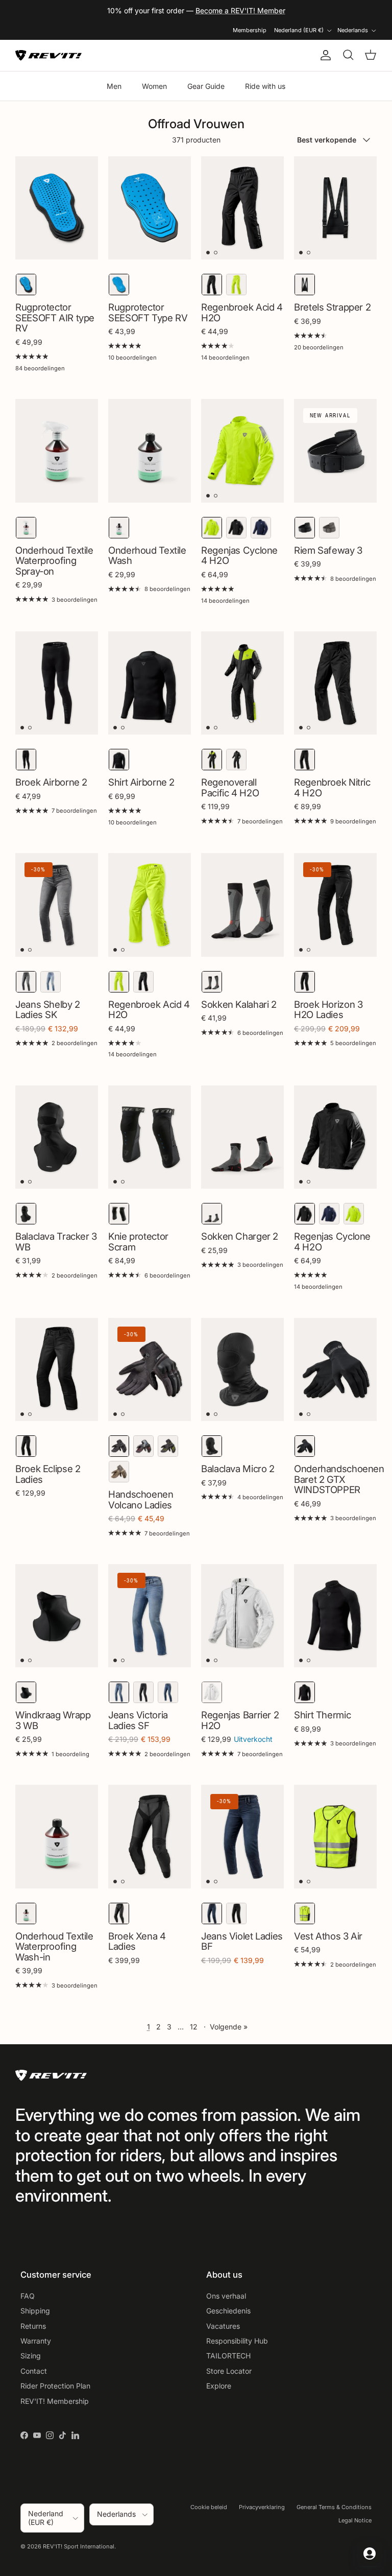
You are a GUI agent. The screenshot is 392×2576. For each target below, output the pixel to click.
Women (154, 86)
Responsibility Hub (237, 2341)
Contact (34, 2371)
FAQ (28, 2296)
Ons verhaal (226, 2296)
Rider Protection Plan (55, 2386)
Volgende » (229, 2027)
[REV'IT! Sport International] (48, 55)
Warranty (36, 2341)
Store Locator (229, 2371)
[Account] (324, 55)
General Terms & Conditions (334, 2507)
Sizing (31, 2356)
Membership (250, 30)
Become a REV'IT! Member (240, 10)
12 (194, 2027)
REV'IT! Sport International (79, 2546)
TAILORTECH (228, 2356)
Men (114, 86)
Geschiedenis (228, 2311)
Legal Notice (355, 2520)
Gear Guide (206, 86)
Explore (219, 2386)
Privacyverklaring (262, 2507)
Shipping (35, 2311)
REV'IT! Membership (55, 2401)
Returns (33, 2326)
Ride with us (265, 86)
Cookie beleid (209, 2507)
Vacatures (223, 2326)
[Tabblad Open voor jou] (370, 2554)
